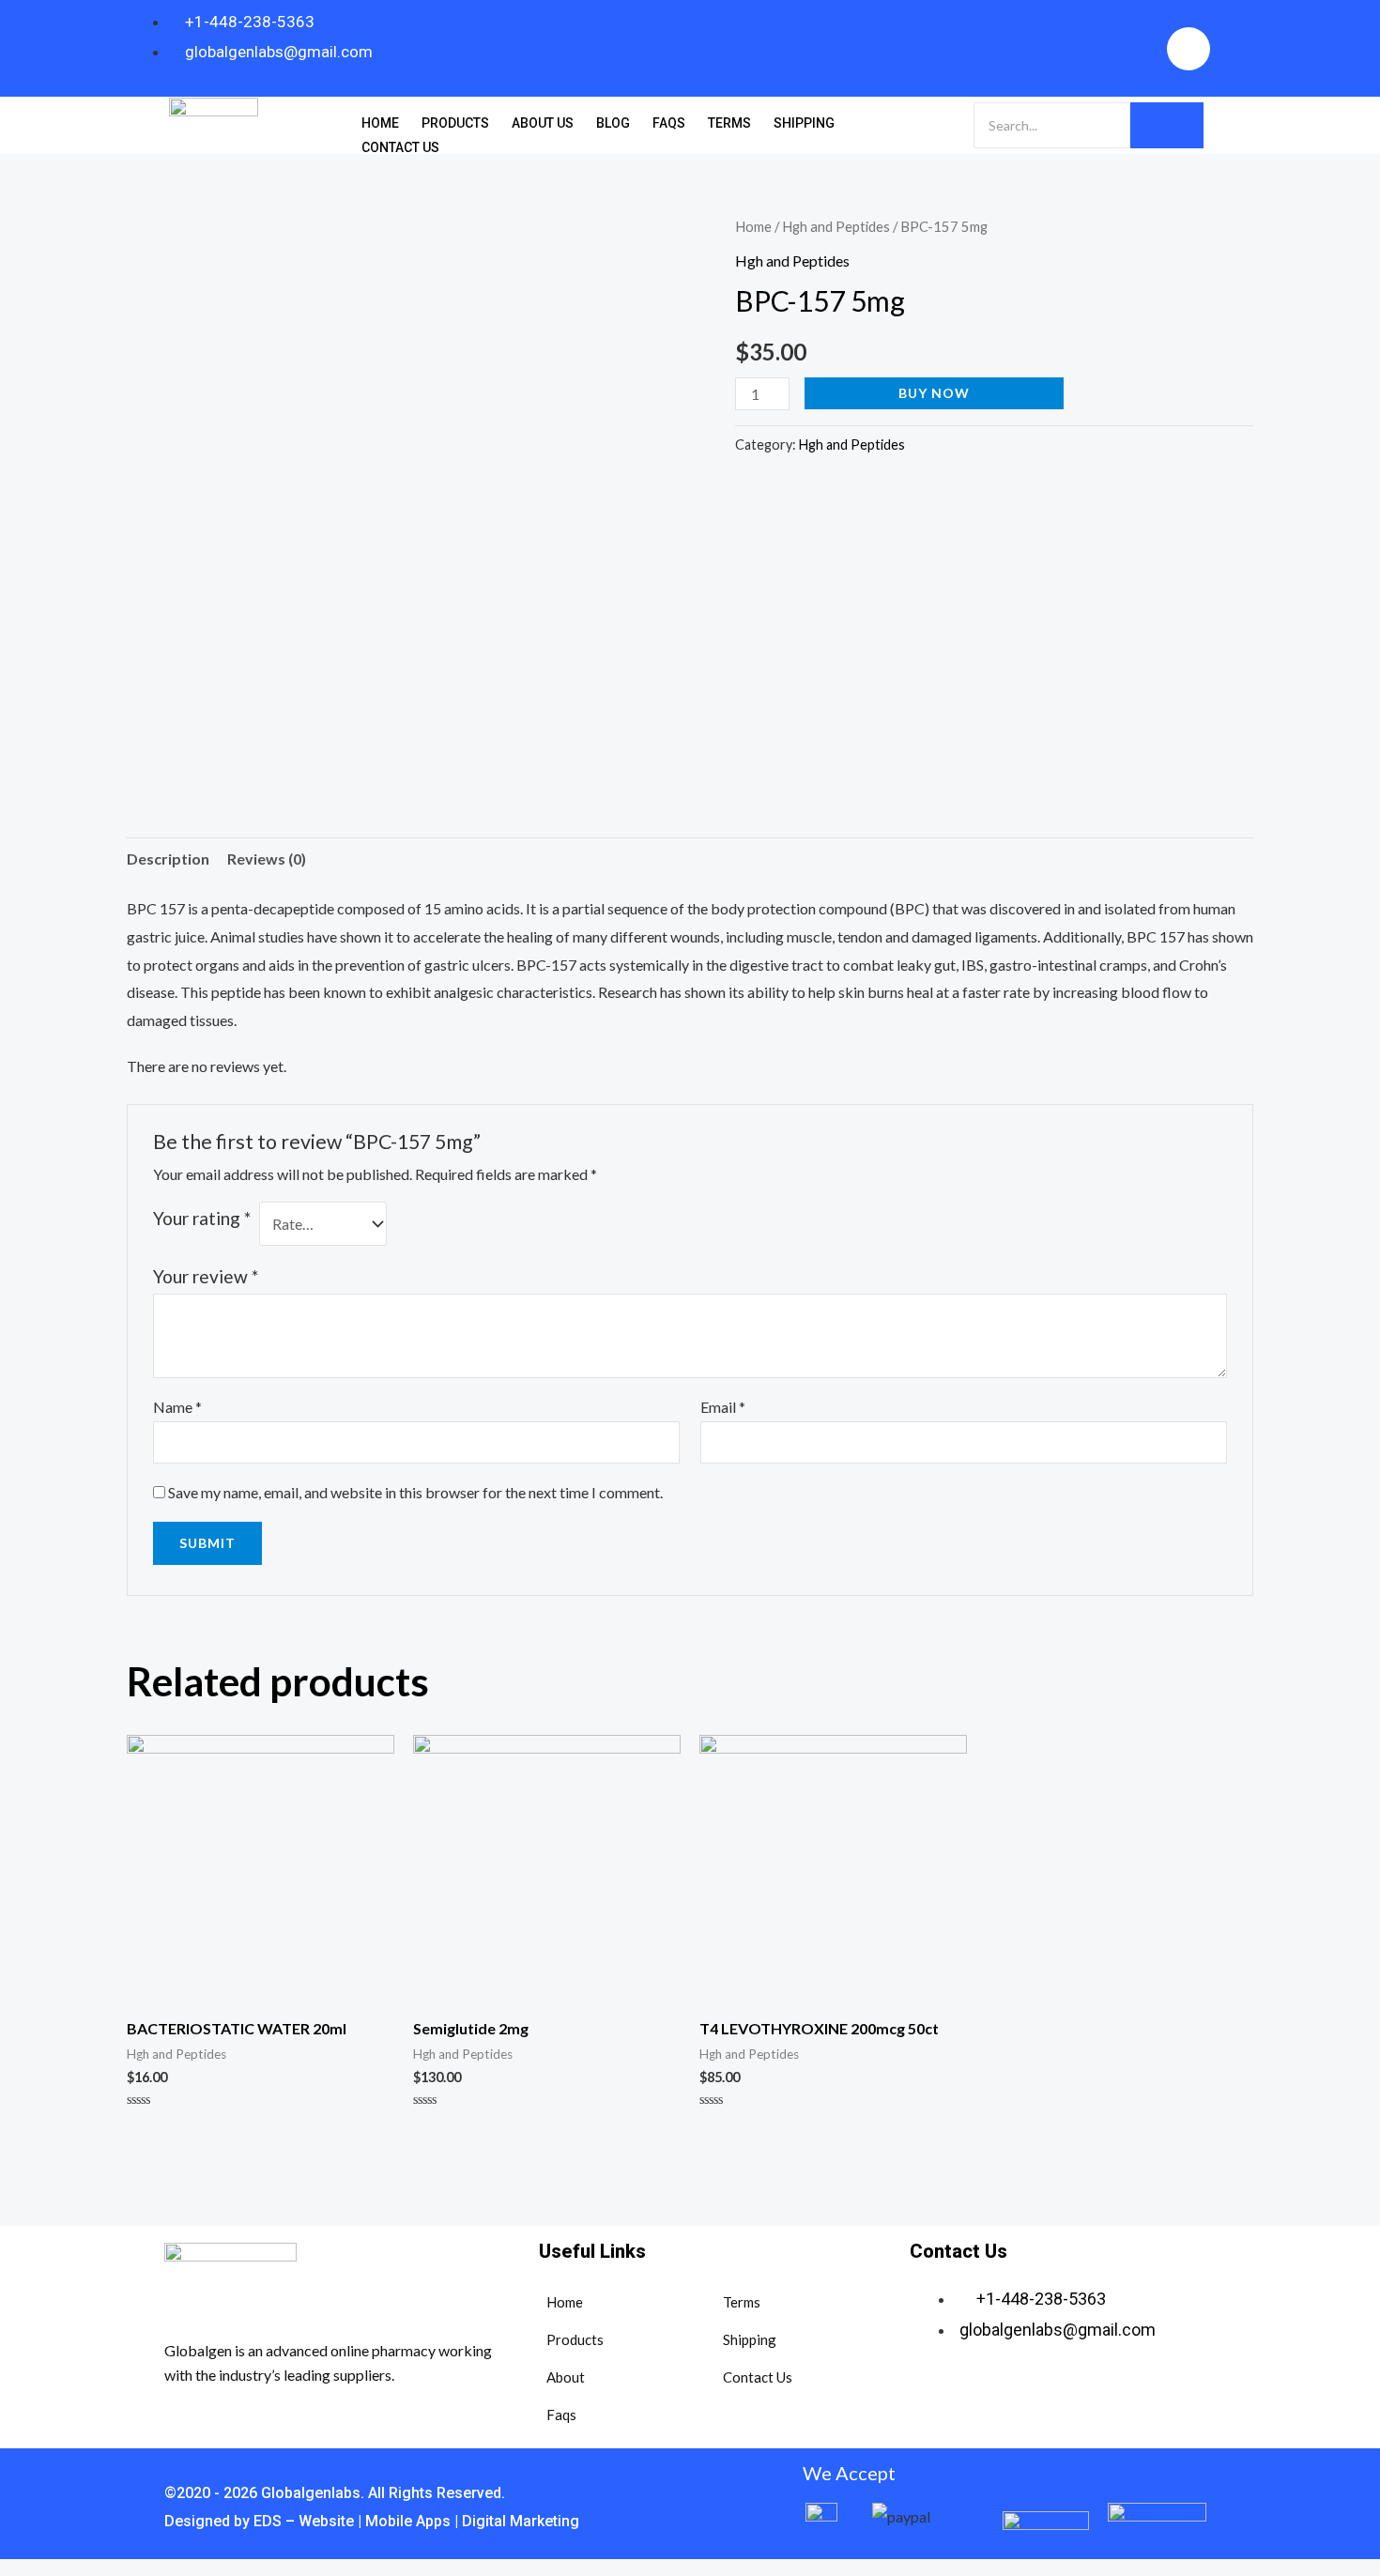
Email (723, 1407)
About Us (543, 123)
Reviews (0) (267, 859)
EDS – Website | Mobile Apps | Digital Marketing (414, 2521)
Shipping (804, 123)
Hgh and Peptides (836, 226)
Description (168, 859)
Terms (729, 123)
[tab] (168, 859)
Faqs (669, 123)
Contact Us (400, 147)
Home (380, 123)
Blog (613, 123)
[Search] (1167, 125)
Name (177, 1407)
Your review (206, 1276)
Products (455, 123)
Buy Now (934, 393)
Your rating (202, 1218)
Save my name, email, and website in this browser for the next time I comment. (415, 1492)
